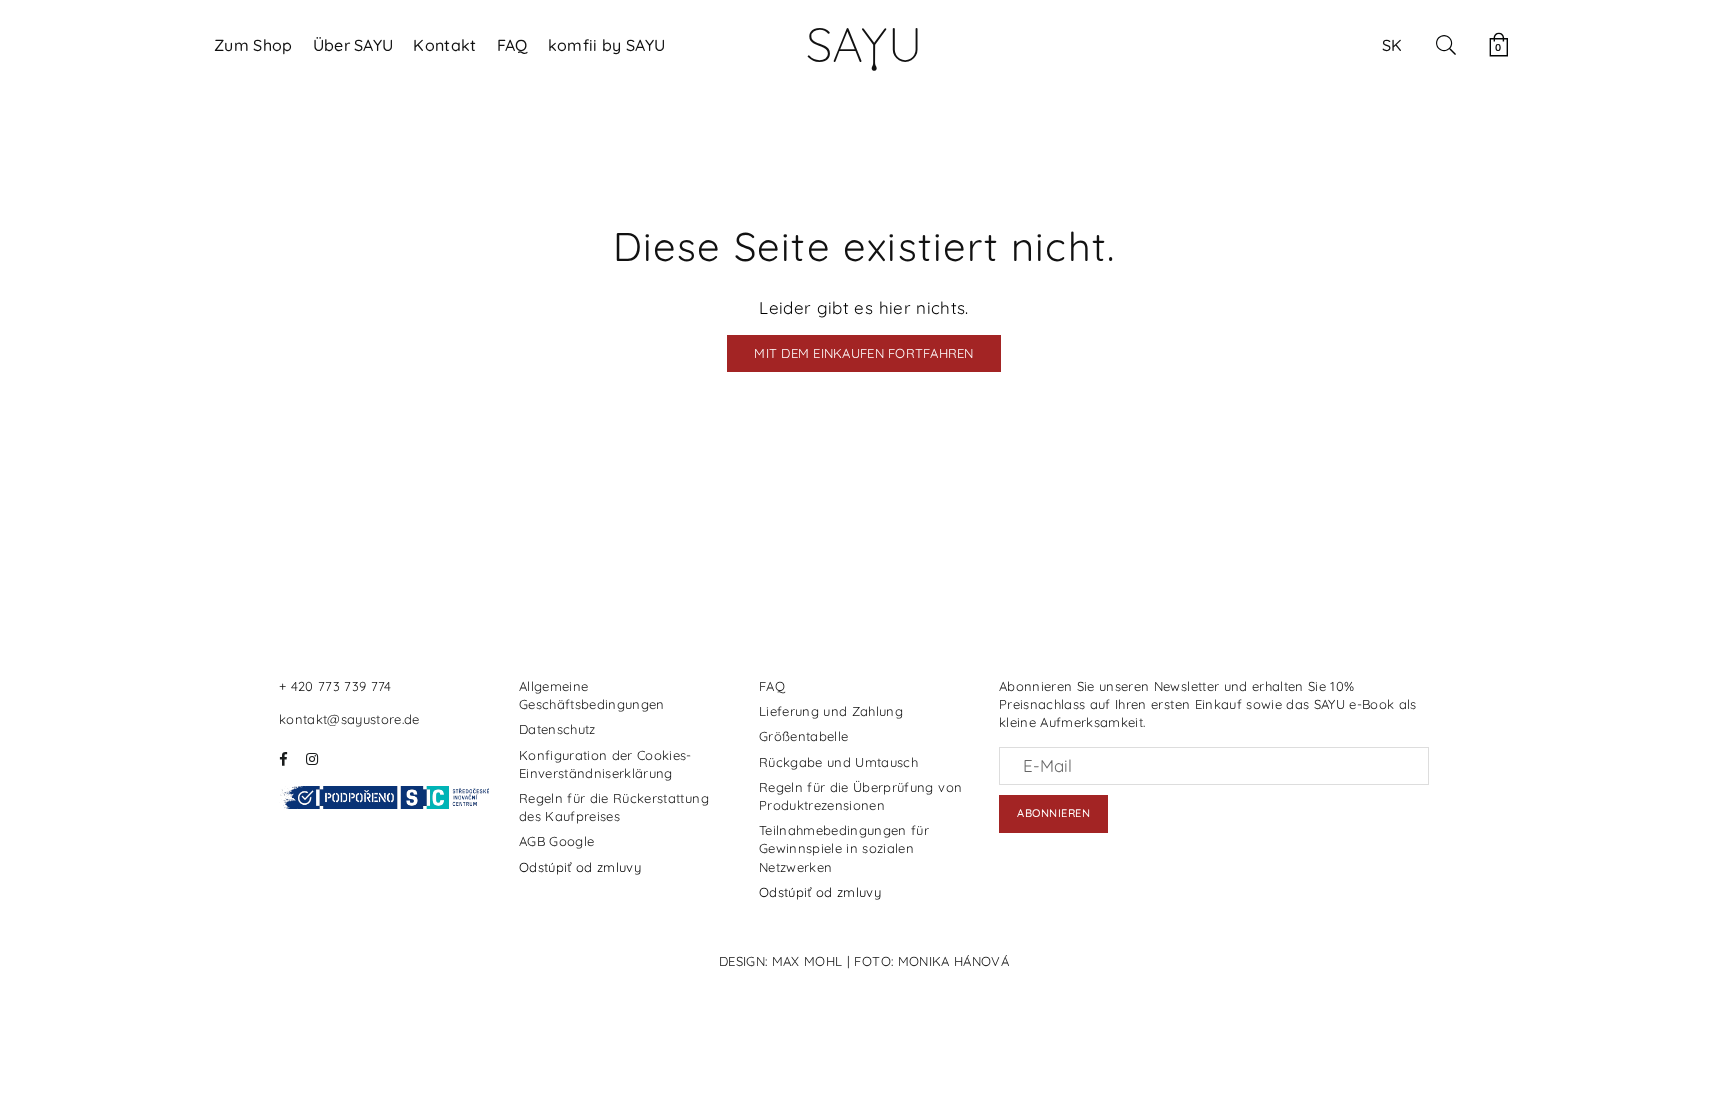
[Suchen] (1446, 45)
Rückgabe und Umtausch (838, 762)
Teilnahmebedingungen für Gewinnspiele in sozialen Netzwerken (844, 848)
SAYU (864, 44)
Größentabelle (803, 736)
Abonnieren (1053, 813)
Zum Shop (253, 45)
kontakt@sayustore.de (349, 719)
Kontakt (444, 45)
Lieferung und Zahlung (831, 711)
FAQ (512, 45)
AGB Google (556, 841)
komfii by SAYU (606, 45)
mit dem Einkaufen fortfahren (863, 353)
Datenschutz (557, 729)
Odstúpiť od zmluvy (580, 867)
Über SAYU (353, 45)
